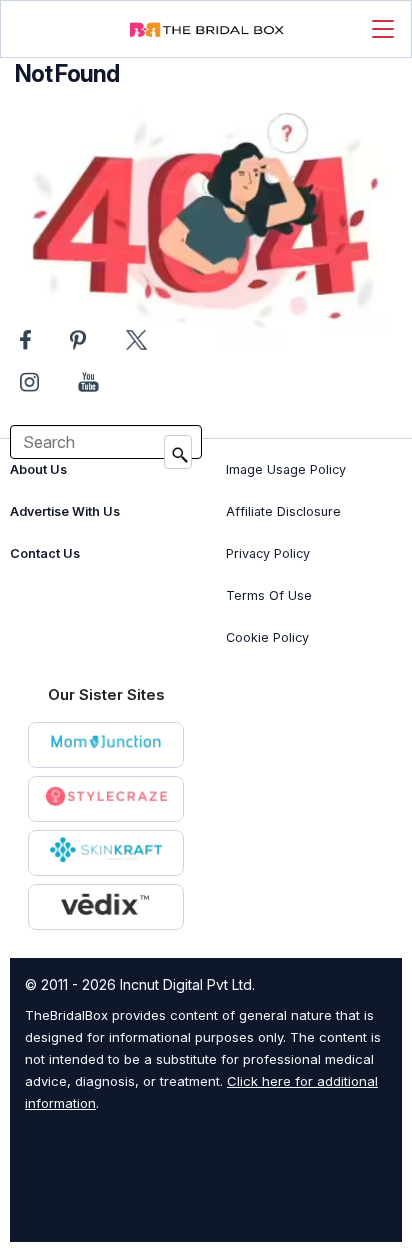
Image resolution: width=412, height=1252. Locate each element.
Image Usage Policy (286, 469)
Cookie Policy (267, 637)
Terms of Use (269, 595)
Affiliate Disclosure (283, 511)
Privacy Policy (268, 553)
